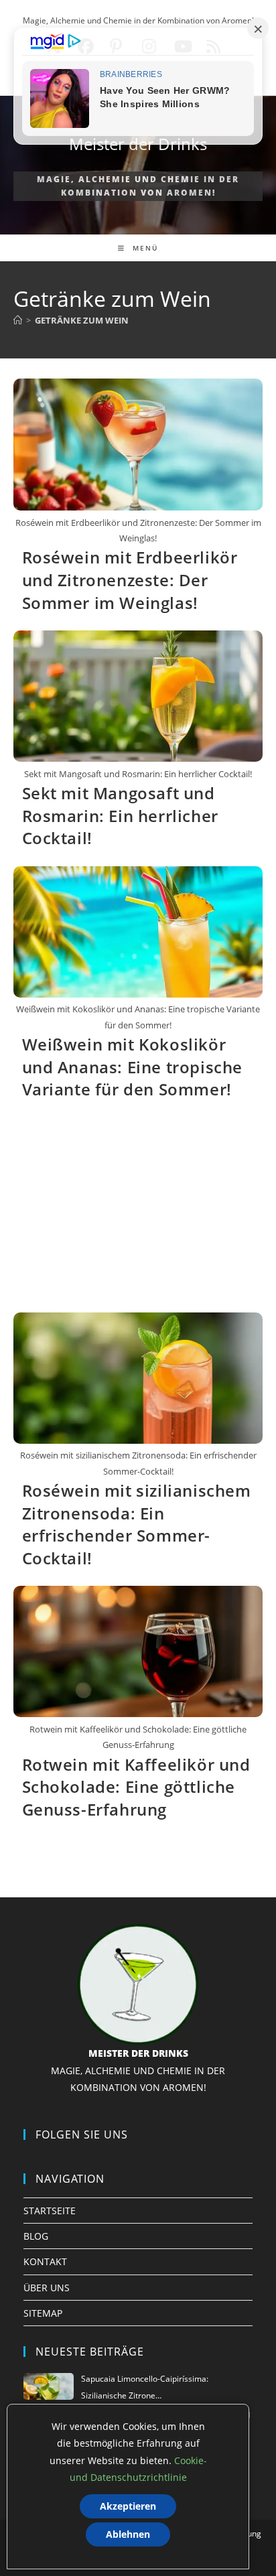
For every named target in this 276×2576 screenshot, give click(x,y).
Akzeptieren (128, 2506)
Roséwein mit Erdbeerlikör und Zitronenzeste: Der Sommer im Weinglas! (130, 580)
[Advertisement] (138, 1212)
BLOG (36, 2236)
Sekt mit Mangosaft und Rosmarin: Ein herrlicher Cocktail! (120, 815)
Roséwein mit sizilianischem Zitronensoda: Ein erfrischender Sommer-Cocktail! (137, 1524)
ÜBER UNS (47, 2288)
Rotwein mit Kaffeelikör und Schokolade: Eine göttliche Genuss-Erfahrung (136, 1787)
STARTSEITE (50, 2211)
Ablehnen (128, 2534)
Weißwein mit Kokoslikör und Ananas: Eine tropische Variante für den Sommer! (133, 1067)
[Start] (18, 320)
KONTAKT (45, 2261)
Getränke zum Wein (82, 320)
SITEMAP (43, 2313)
